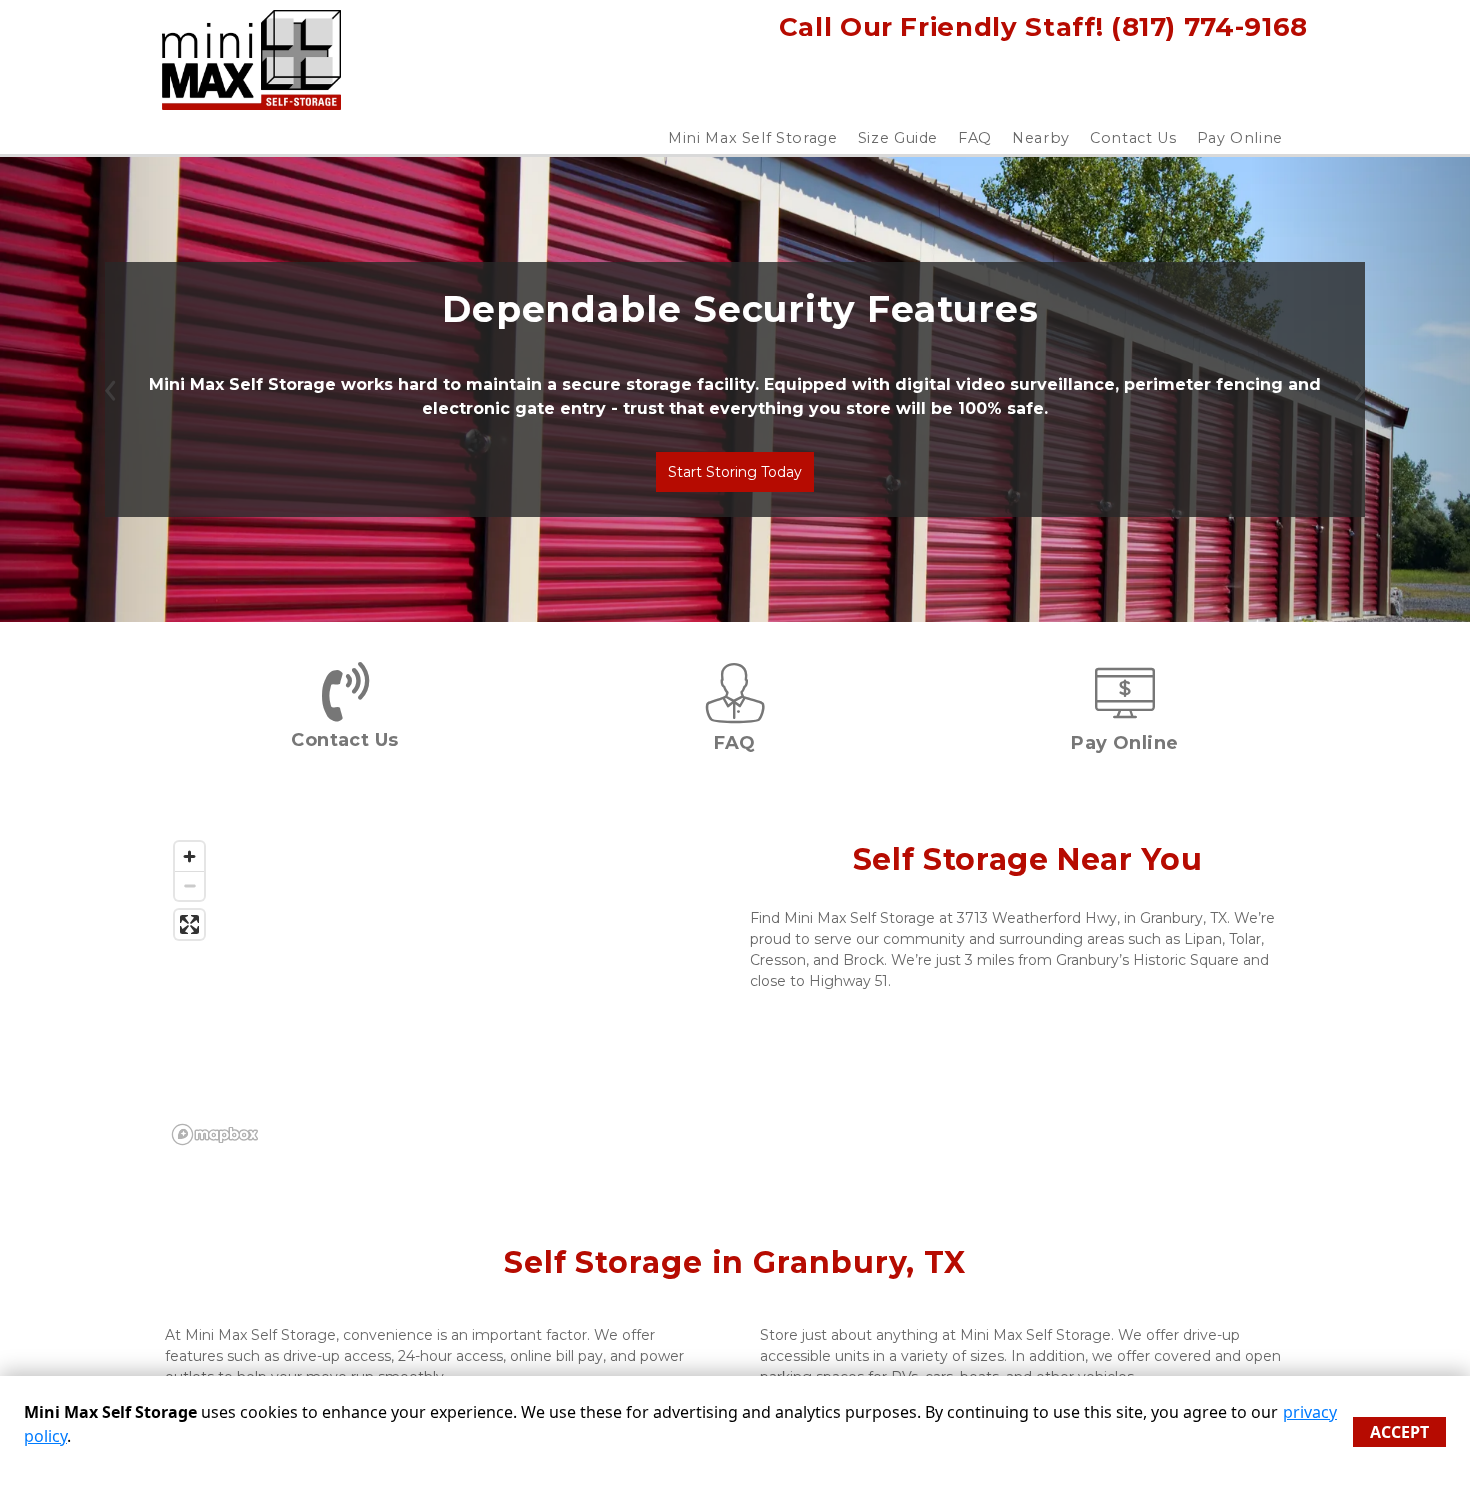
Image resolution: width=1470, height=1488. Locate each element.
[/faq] (735, 713)
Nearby (1041, 138)
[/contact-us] (345, 708)
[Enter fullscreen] (189, 924)
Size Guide (898, 138)
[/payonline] (1125, 713)
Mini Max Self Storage (753, 138)
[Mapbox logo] (215, 1134)
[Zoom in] (189, 856)
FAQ (975, 138)
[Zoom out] (189, 885)
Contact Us (1133, 138)
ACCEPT (1399, 1432)
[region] (442, 992)
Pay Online (1240, 138)
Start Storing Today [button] (735, 472)
